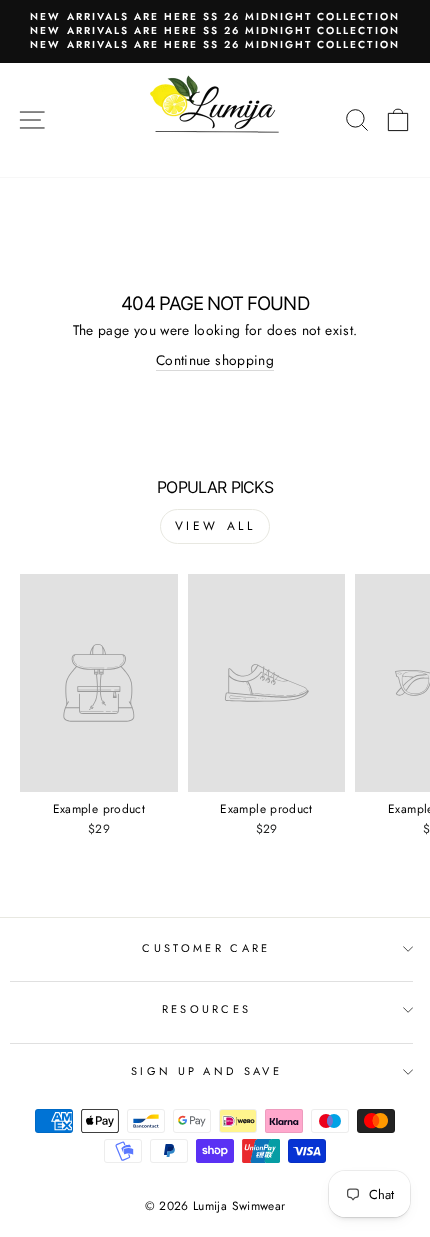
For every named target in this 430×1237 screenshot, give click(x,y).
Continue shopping (215, 360)
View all (215, 526)
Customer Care (206, 948)
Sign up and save (206, 1071)
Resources (207, 1009)
